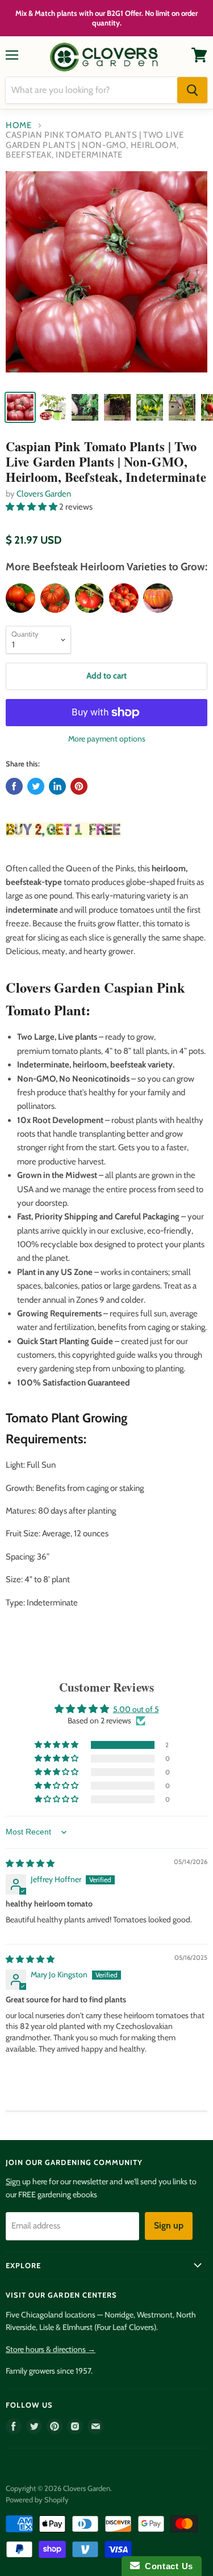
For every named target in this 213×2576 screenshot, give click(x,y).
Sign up (169, 2225)
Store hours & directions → (51, 2349)
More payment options (107, 739)
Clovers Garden (44, 494)
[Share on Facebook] (14, 786)
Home (19, 126)
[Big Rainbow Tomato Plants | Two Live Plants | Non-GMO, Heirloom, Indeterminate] (158, 598)
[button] (32, 507)
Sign (13, 2181)
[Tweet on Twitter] (36, 786)
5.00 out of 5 (136, 1709)
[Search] (192, 90)
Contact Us (166, 2566)
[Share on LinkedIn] (57, 786)
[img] (30, 1863)
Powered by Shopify (37, 2499)
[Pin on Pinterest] (79, 786)
